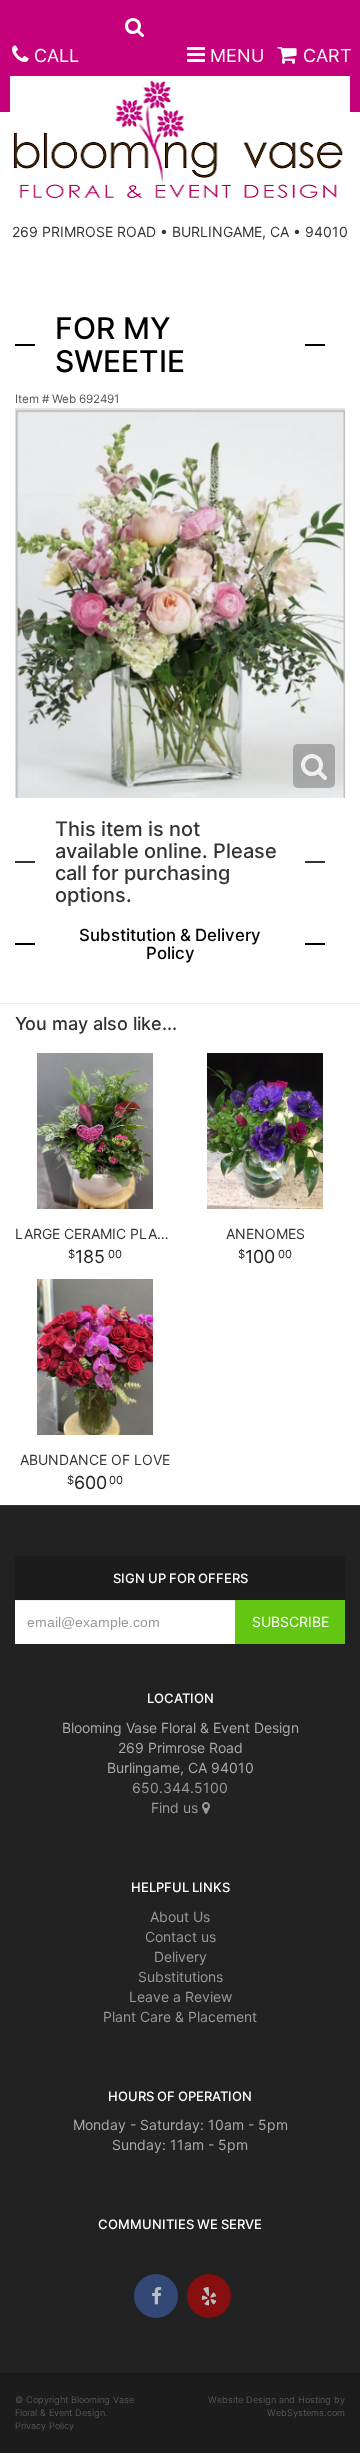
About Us (180, 1916)
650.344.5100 (180, 1787)
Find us (176, 1807)
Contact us (180, 1936)
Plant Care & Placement (180, 2016)
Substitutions (180, 1976)
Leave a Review (180, 1996)
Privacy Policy (44, 2425)
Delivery (180, 1956)
